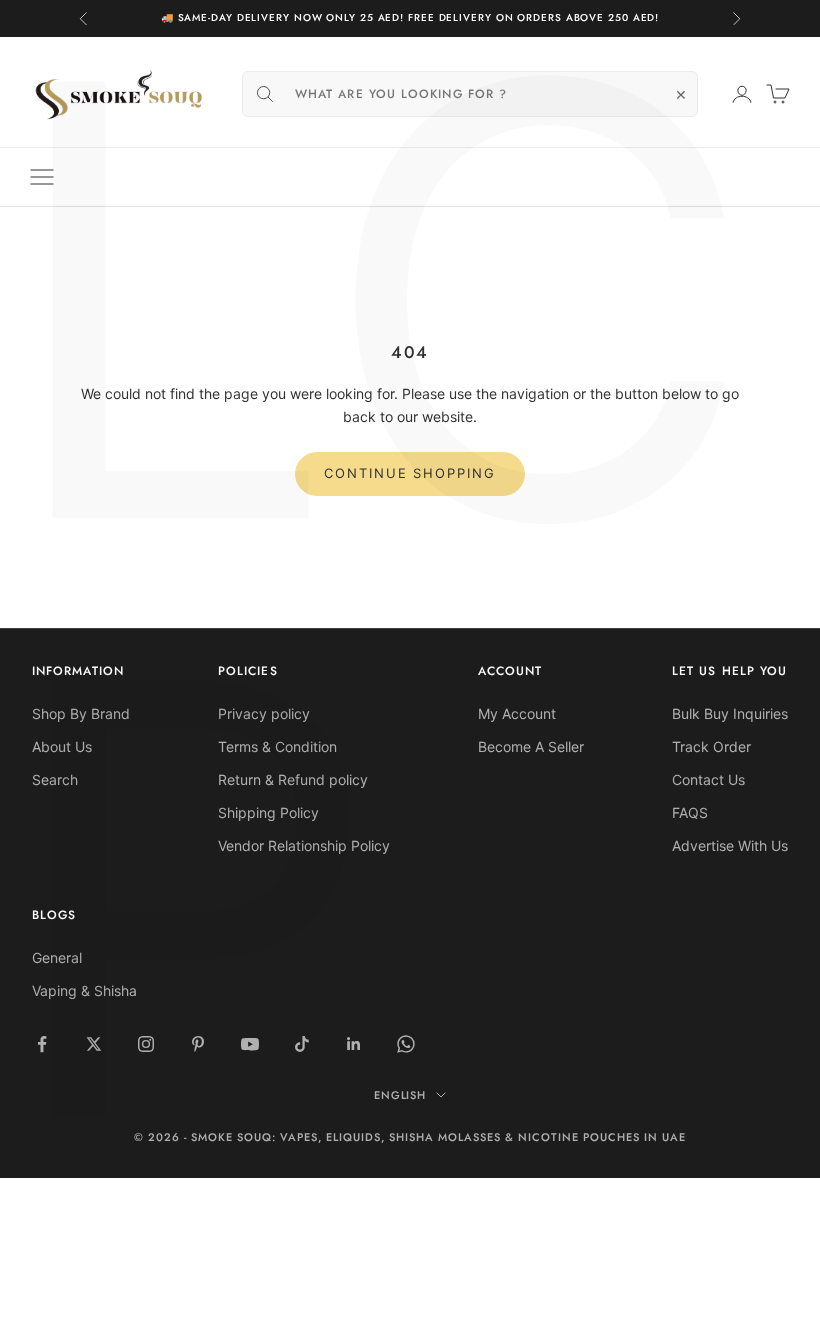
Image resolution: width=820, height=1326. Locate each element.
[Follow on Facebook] (42, 1044)
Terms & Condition (277, 746)
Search (55, 779)
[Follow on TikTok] (302, 1044)
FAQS (690, 812)
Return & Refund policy (293, 779)
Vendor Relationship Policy (304, 845)
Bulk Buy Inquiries (730, 713)
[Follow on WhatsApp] (406, 1044)
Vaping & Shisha (84, 990)
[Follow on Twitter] (94, 1044)
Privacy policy (264, 713)
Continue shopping (410, 473)
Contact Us (708, 779)
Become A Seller (531, 746)
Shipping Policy (268, 812)
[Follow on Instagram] (146, 1044)
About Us (62, 746)
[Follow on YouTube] (250, 1044)
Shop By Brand (81, 713)
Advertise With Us (730, 845)
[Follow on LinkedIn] (354, 1044)
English (400, 1095)
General (57, 957)
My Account (517, 713)
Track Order (711, 746)
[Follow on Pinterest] (198, 1044)
